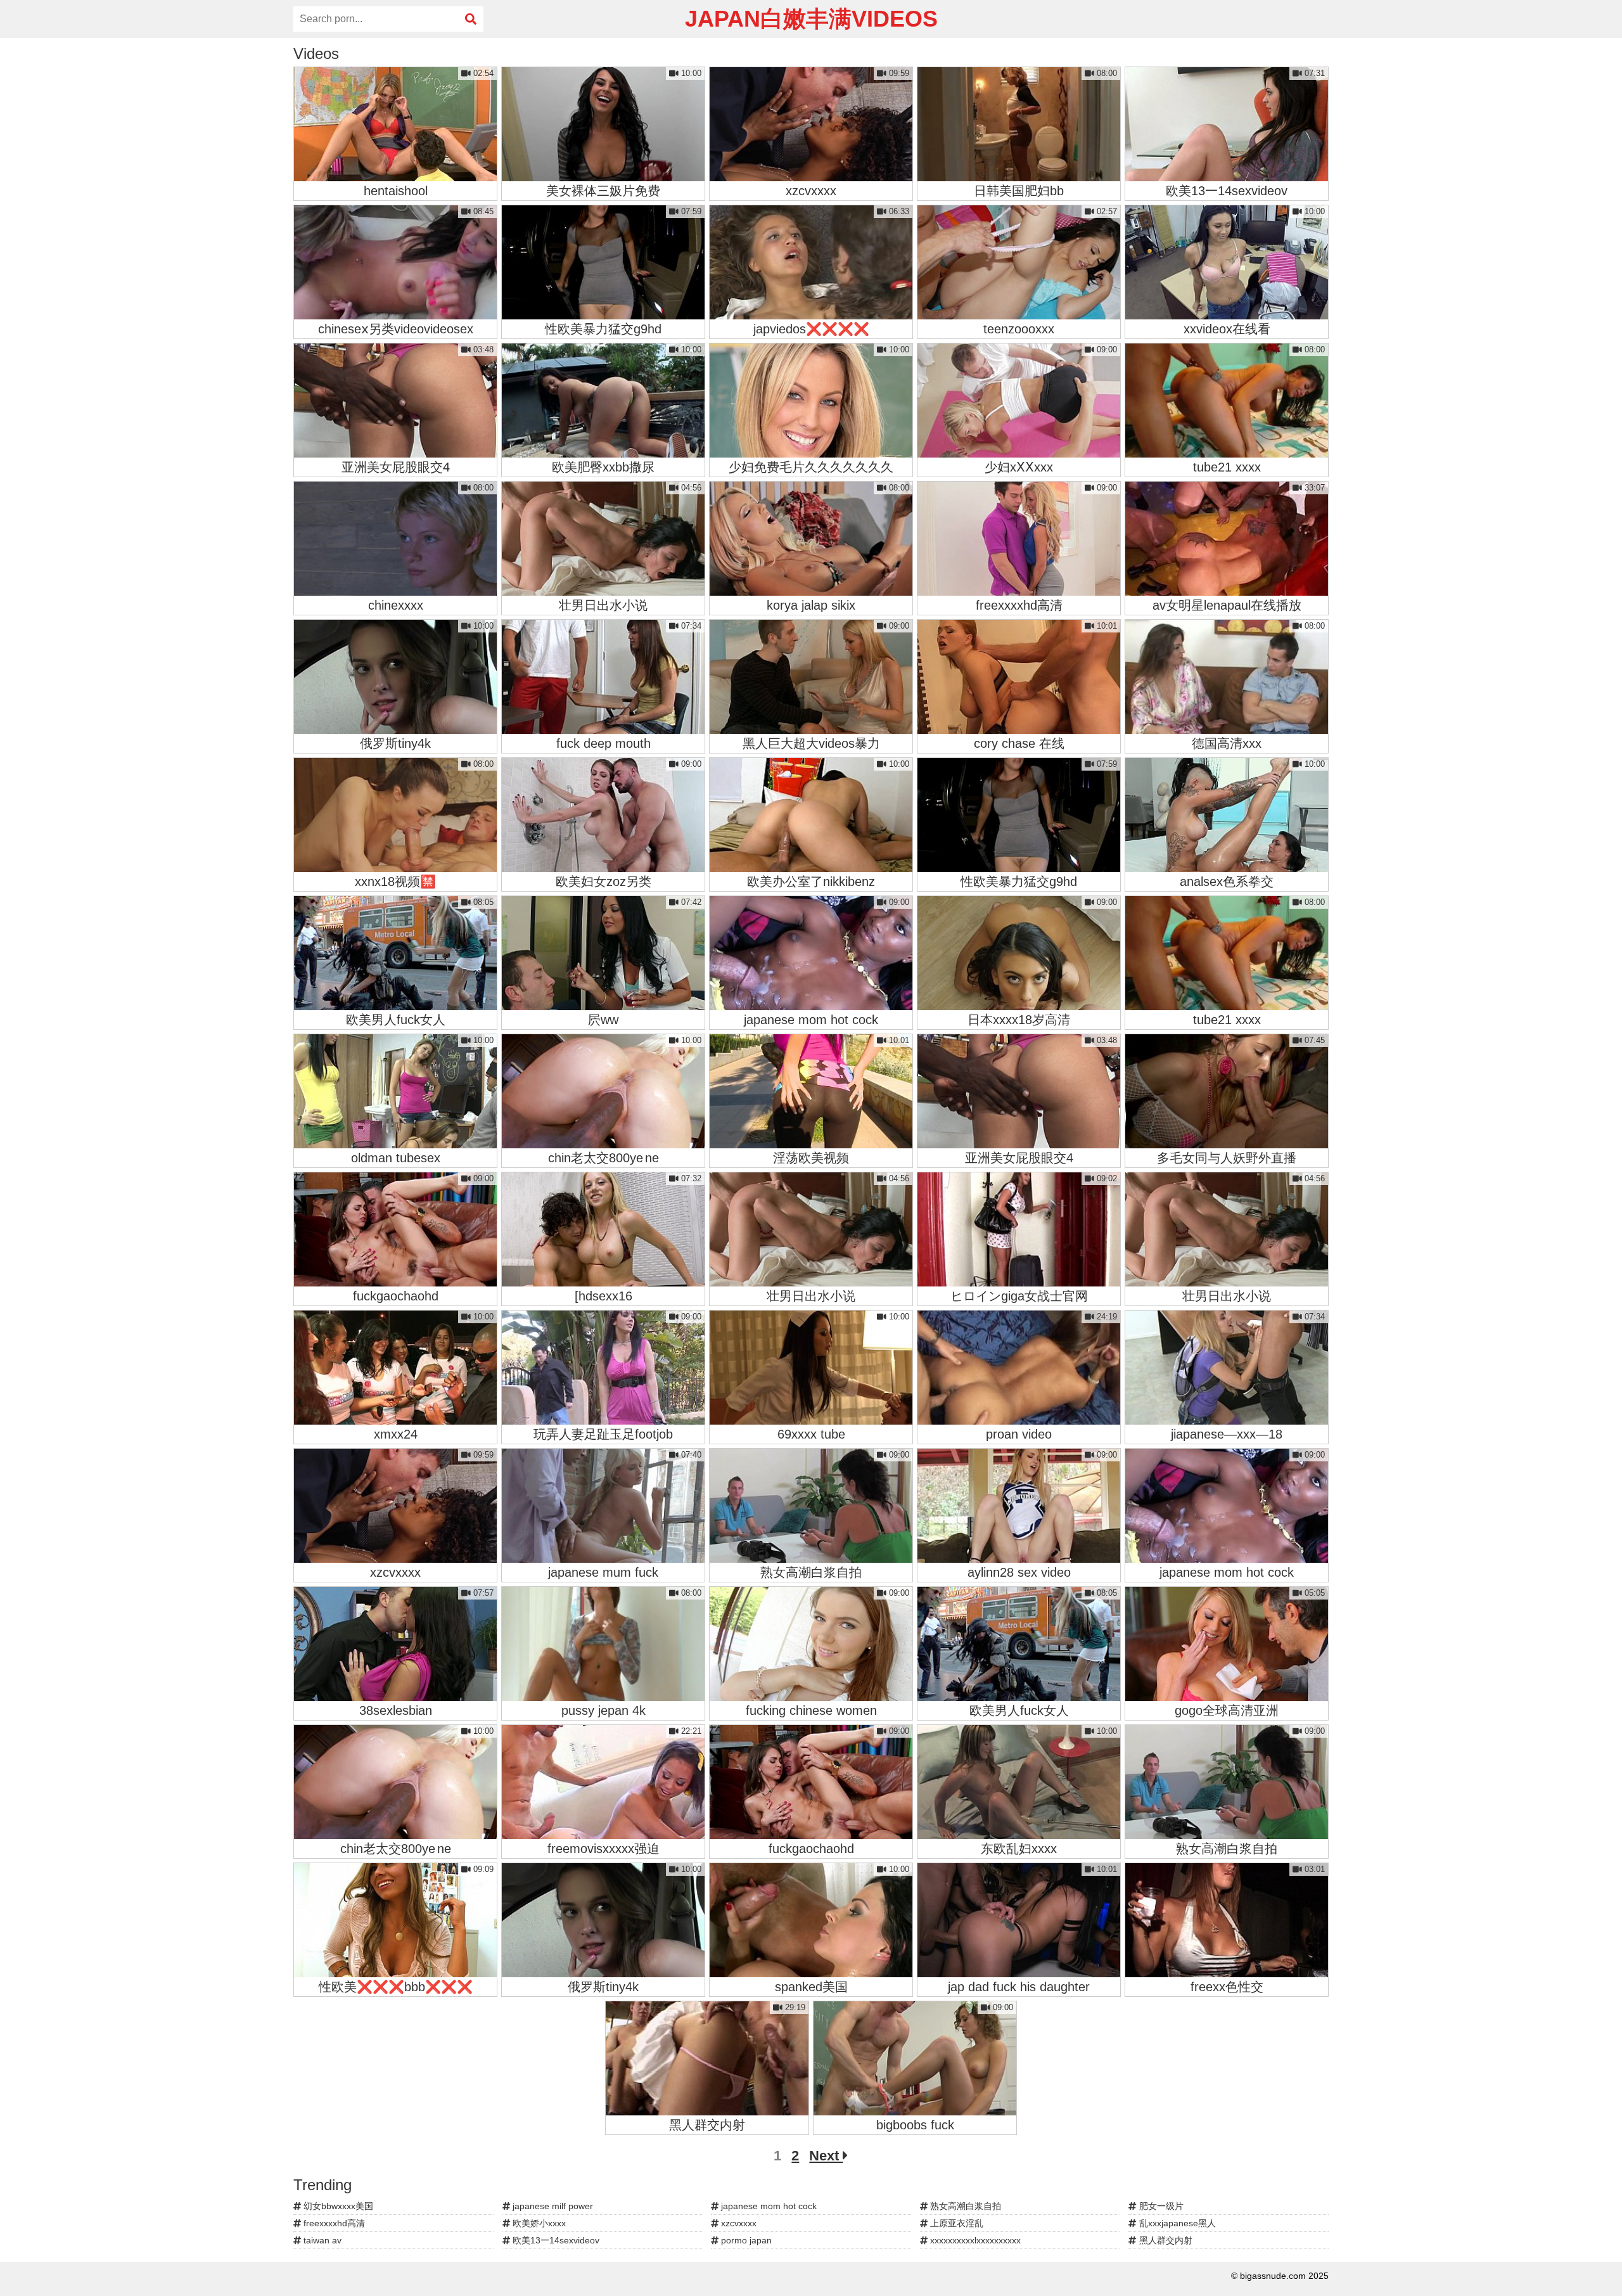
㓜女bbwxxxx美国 (337, 2206)
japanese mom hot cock (768, 2206)
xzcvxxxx (738, 2223)
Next (826, 2156)
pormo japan (745, 2240)
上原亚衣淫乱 (955, 2223)
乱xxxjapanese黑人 (1176, 2223)
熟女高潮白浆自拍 (964, 2206)
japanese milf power (552, 2206)
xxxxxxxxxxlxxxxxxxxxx (974, 2240)
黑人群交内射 (1165, 2240)
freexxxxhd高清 (333, 2223)
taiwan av (321, 2240)
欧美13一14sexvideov (555, 2240)
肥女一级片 (1160, 2206)
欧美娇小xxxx (538, 2223)
